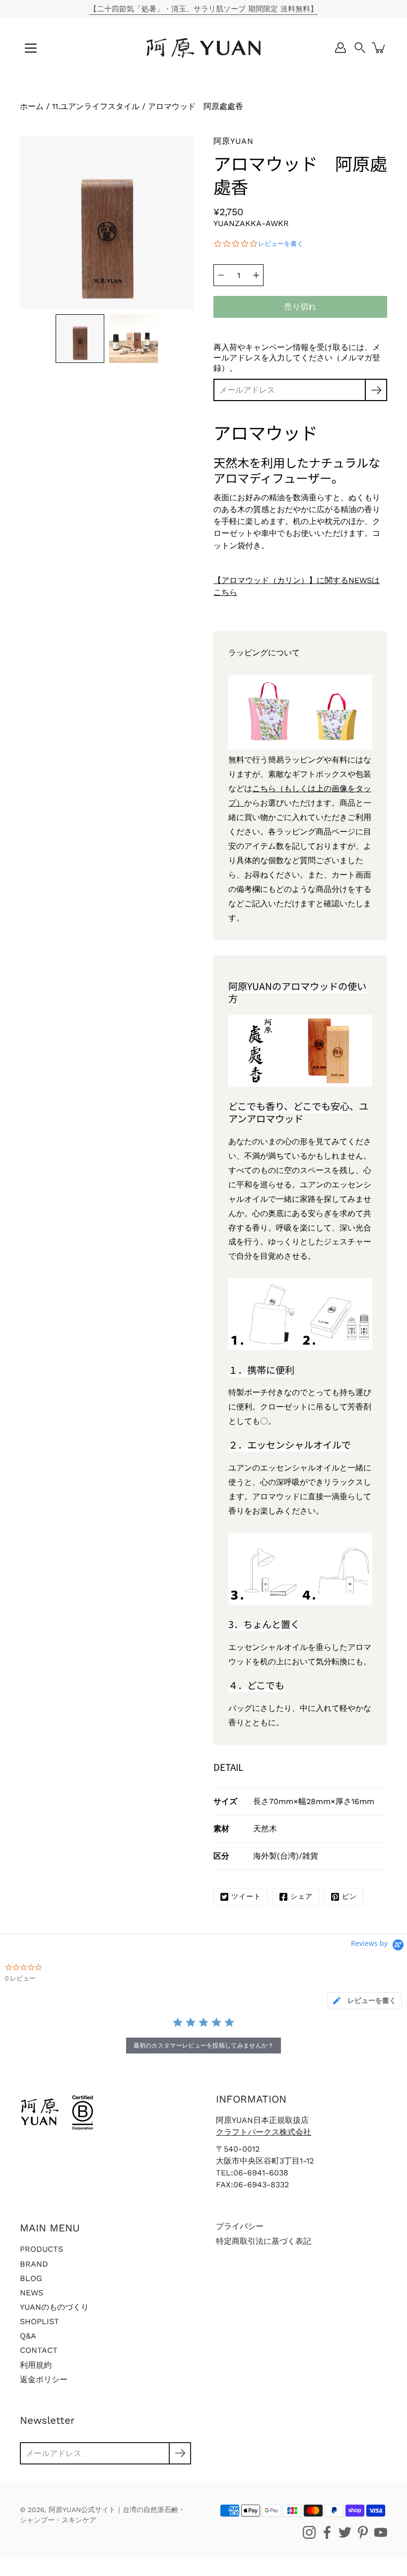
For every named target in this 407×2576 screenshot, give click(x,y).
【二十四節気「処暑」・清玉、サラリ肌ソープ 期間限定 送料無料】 (203, 9)
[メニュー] (31, 48)
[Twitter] (345, 2532)
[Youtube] (381, 2532)
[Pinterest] (363, 2532)
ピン (349, 1896)
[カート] (379, 48)
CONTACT (39, 2350)
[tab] (365, 2001)
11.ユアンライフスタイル (96, 106)
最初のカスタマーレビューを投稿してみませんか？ (204, 2045)
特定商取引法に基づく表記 (264, 2241)
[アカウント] (340, 48)
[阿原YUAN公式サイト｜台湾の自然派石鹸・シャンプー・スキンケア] (203, 48)
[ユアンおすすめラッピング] (300, 747)
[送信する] (180, 2453)
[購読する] (376, 390)
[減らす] (221, 275)
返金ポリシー (44, 2379)
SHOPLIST (39, 2321)
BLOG (31, 2278)
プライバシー (240, 2226)
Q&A (28, 2336)
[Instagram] (309, 2532)
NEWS (32, 2293)
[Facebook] (327, 2532)
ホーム (32, 106)
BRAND (34, 2264)
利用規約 (36, 2365)
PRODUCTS (41, 2249)
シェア (302, 1896)
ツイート (246, 1896)
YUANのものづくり (54, 2307)
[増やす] (256, 275)
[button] (360, 48)
